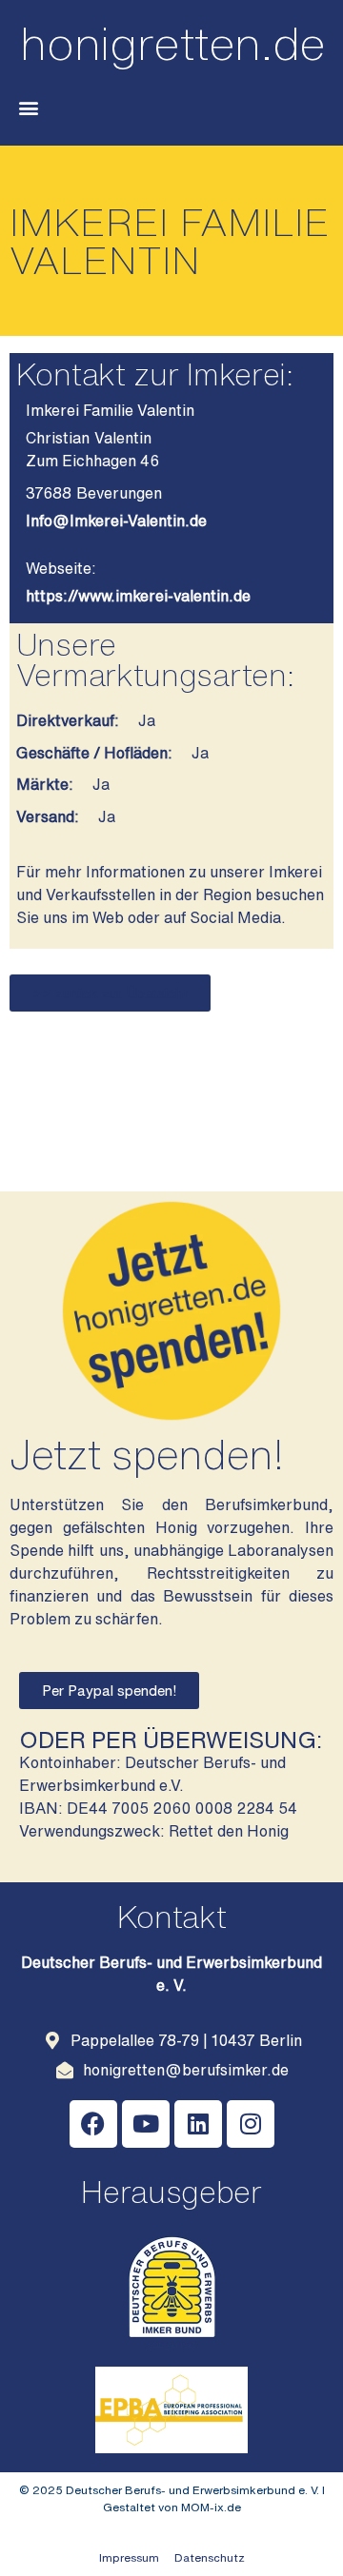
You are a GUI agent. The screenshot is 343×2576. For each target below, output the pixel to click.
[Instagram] (251, 2124)
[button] (29, 108)
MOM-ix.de (211, 2507)
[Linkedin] (198, 2124)
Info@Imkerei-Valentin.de (116, 521)
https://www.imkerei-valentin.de (138, 596)
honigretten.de (173, 43)
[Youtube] (146, 2124)
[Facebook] (93, 2124)
